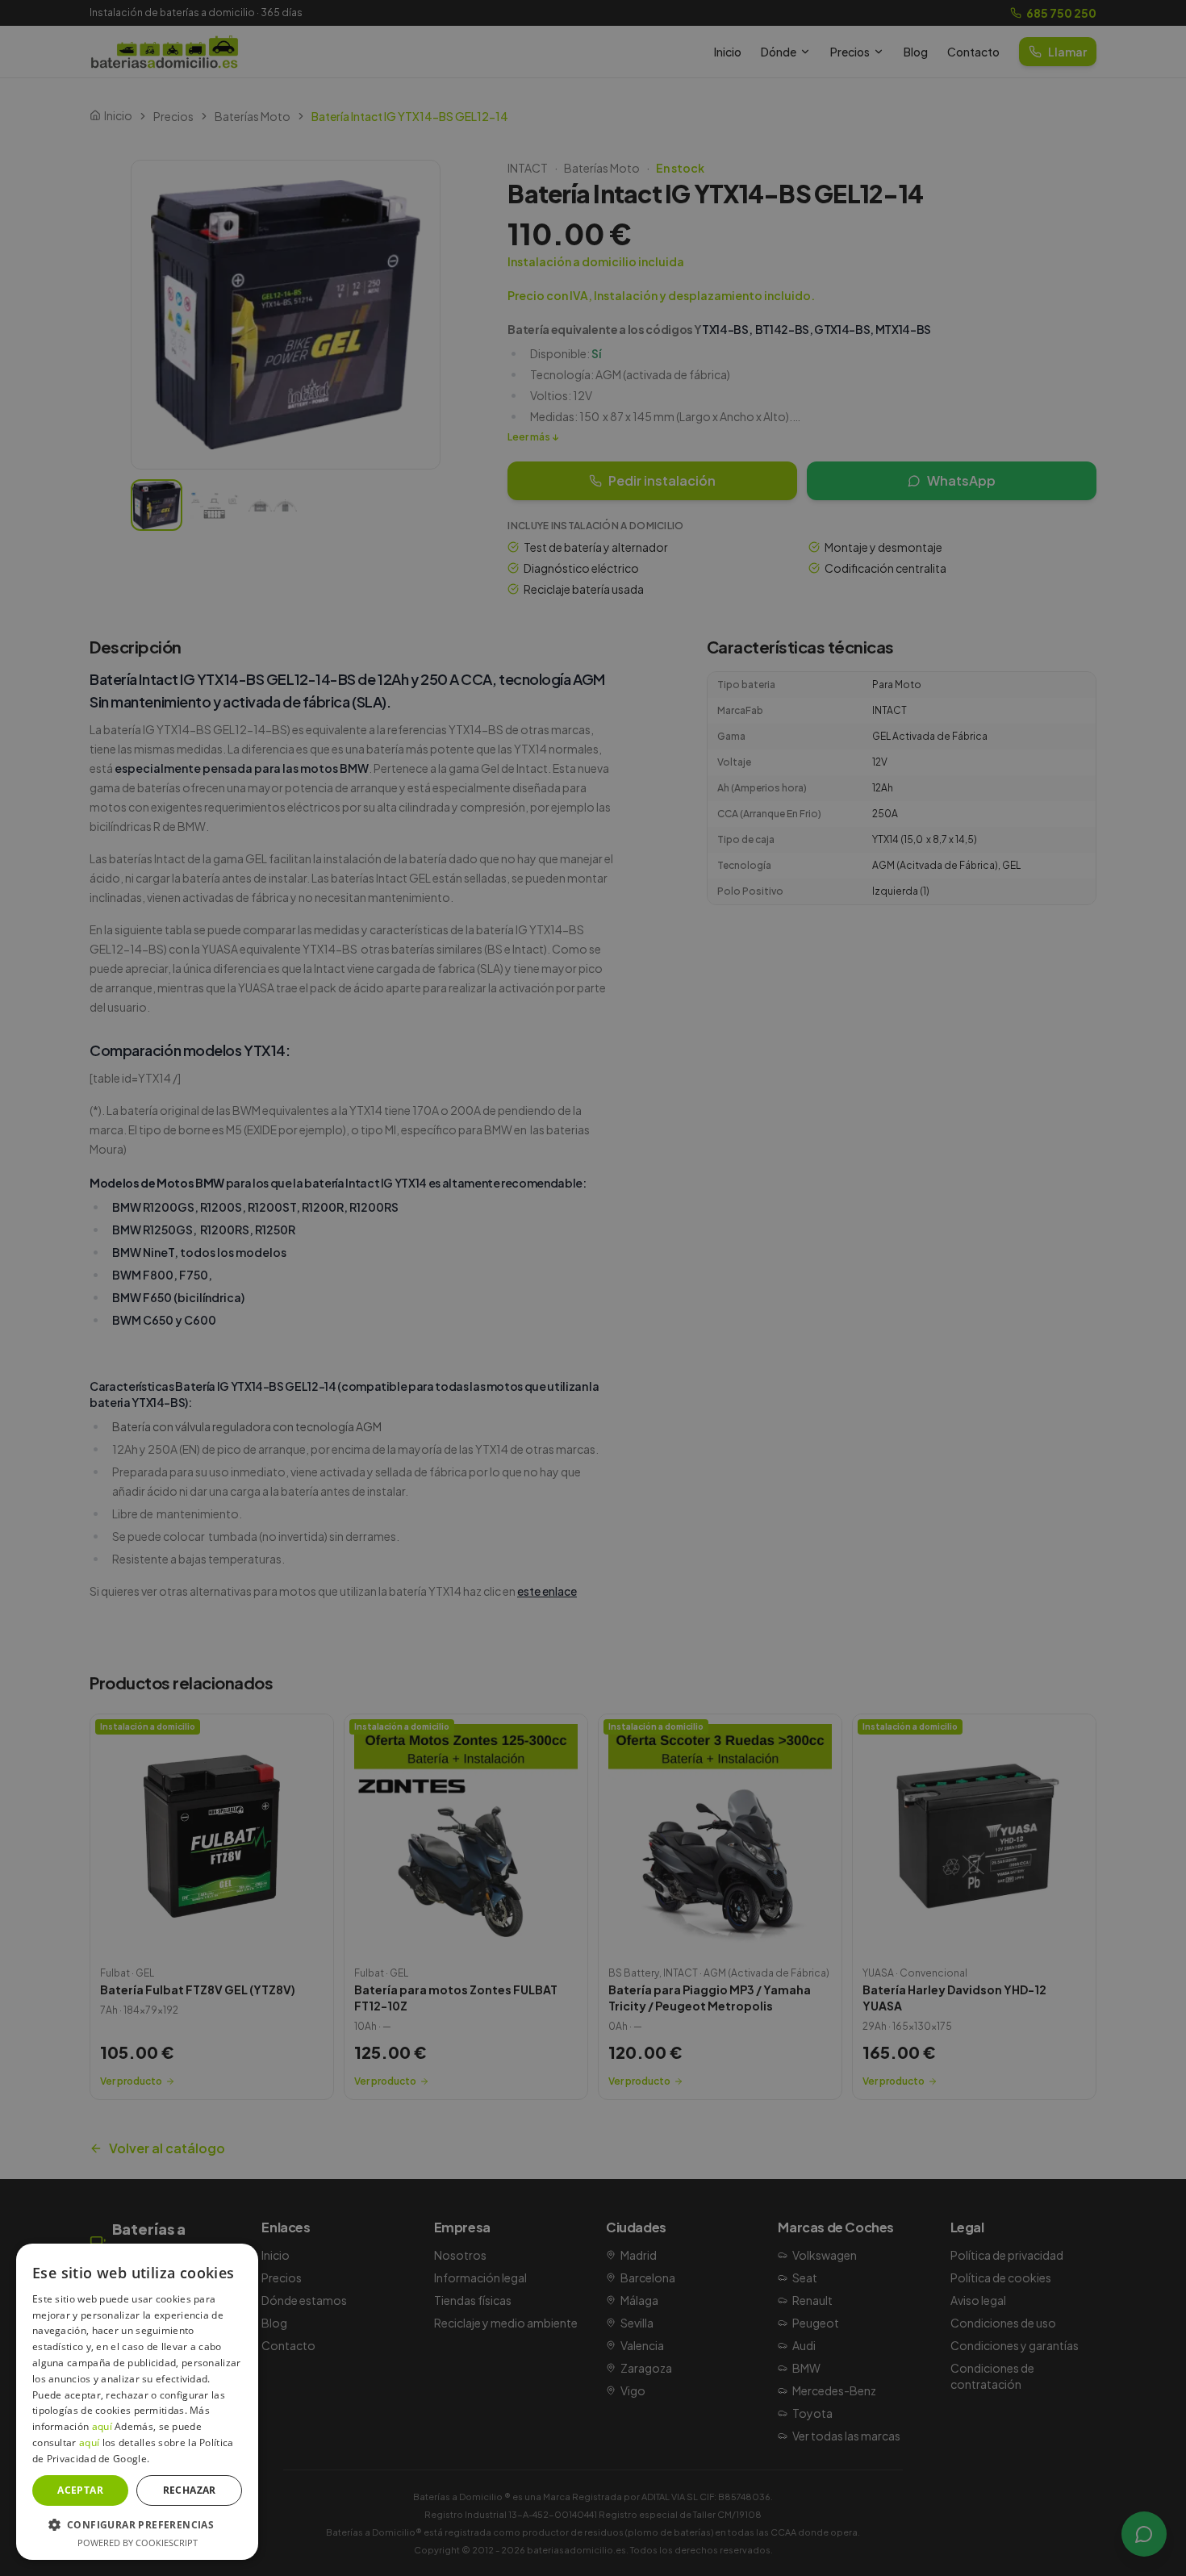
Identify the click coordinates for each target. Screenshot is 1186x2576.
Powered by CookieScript (138, 2543)
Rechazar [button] (190, 2490)
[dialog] (593, 1288)
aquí (102, 2426)
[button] (137, 2524)
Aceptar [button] (80, 2490)
